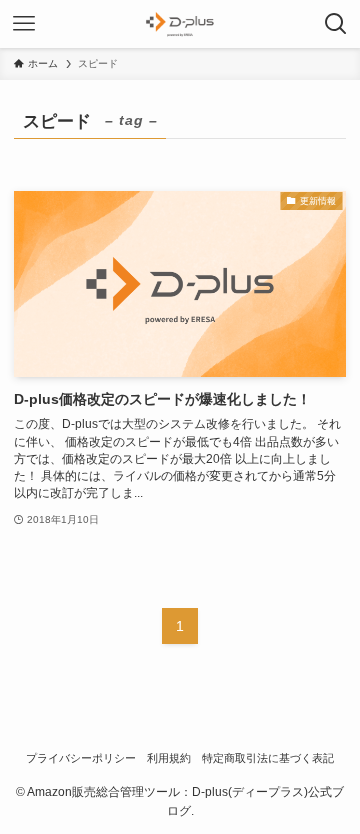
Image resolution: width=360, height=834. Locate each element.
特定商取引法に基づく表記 (268, 758)
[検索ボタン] (336, 24)
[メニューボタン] (24, 24)
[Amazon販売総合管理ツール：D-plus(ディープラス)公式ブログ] (180, 24)
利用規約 (169, 758)
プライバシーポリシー (81, 758)
